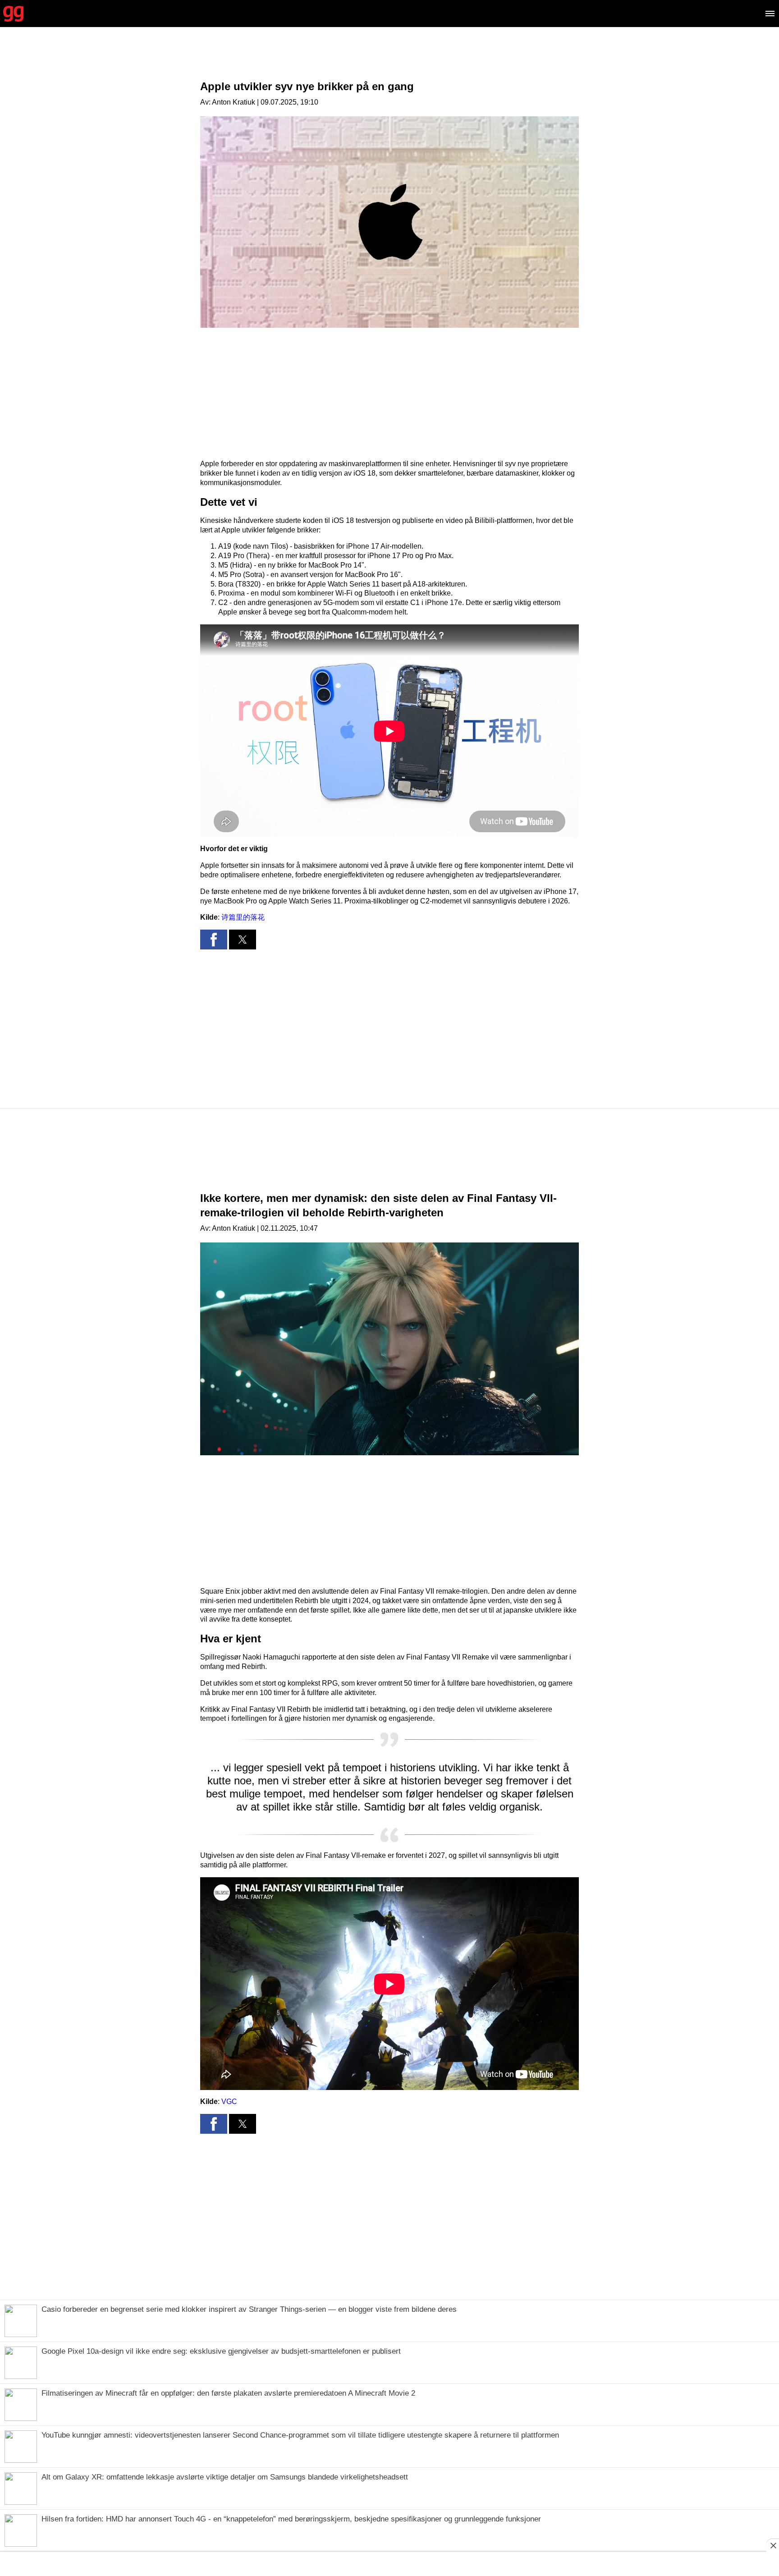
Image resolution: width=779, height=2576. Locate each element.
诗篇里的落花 (243, 917)
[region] (389, 61)
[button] (214, 940)
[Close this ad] (773, 2545)
